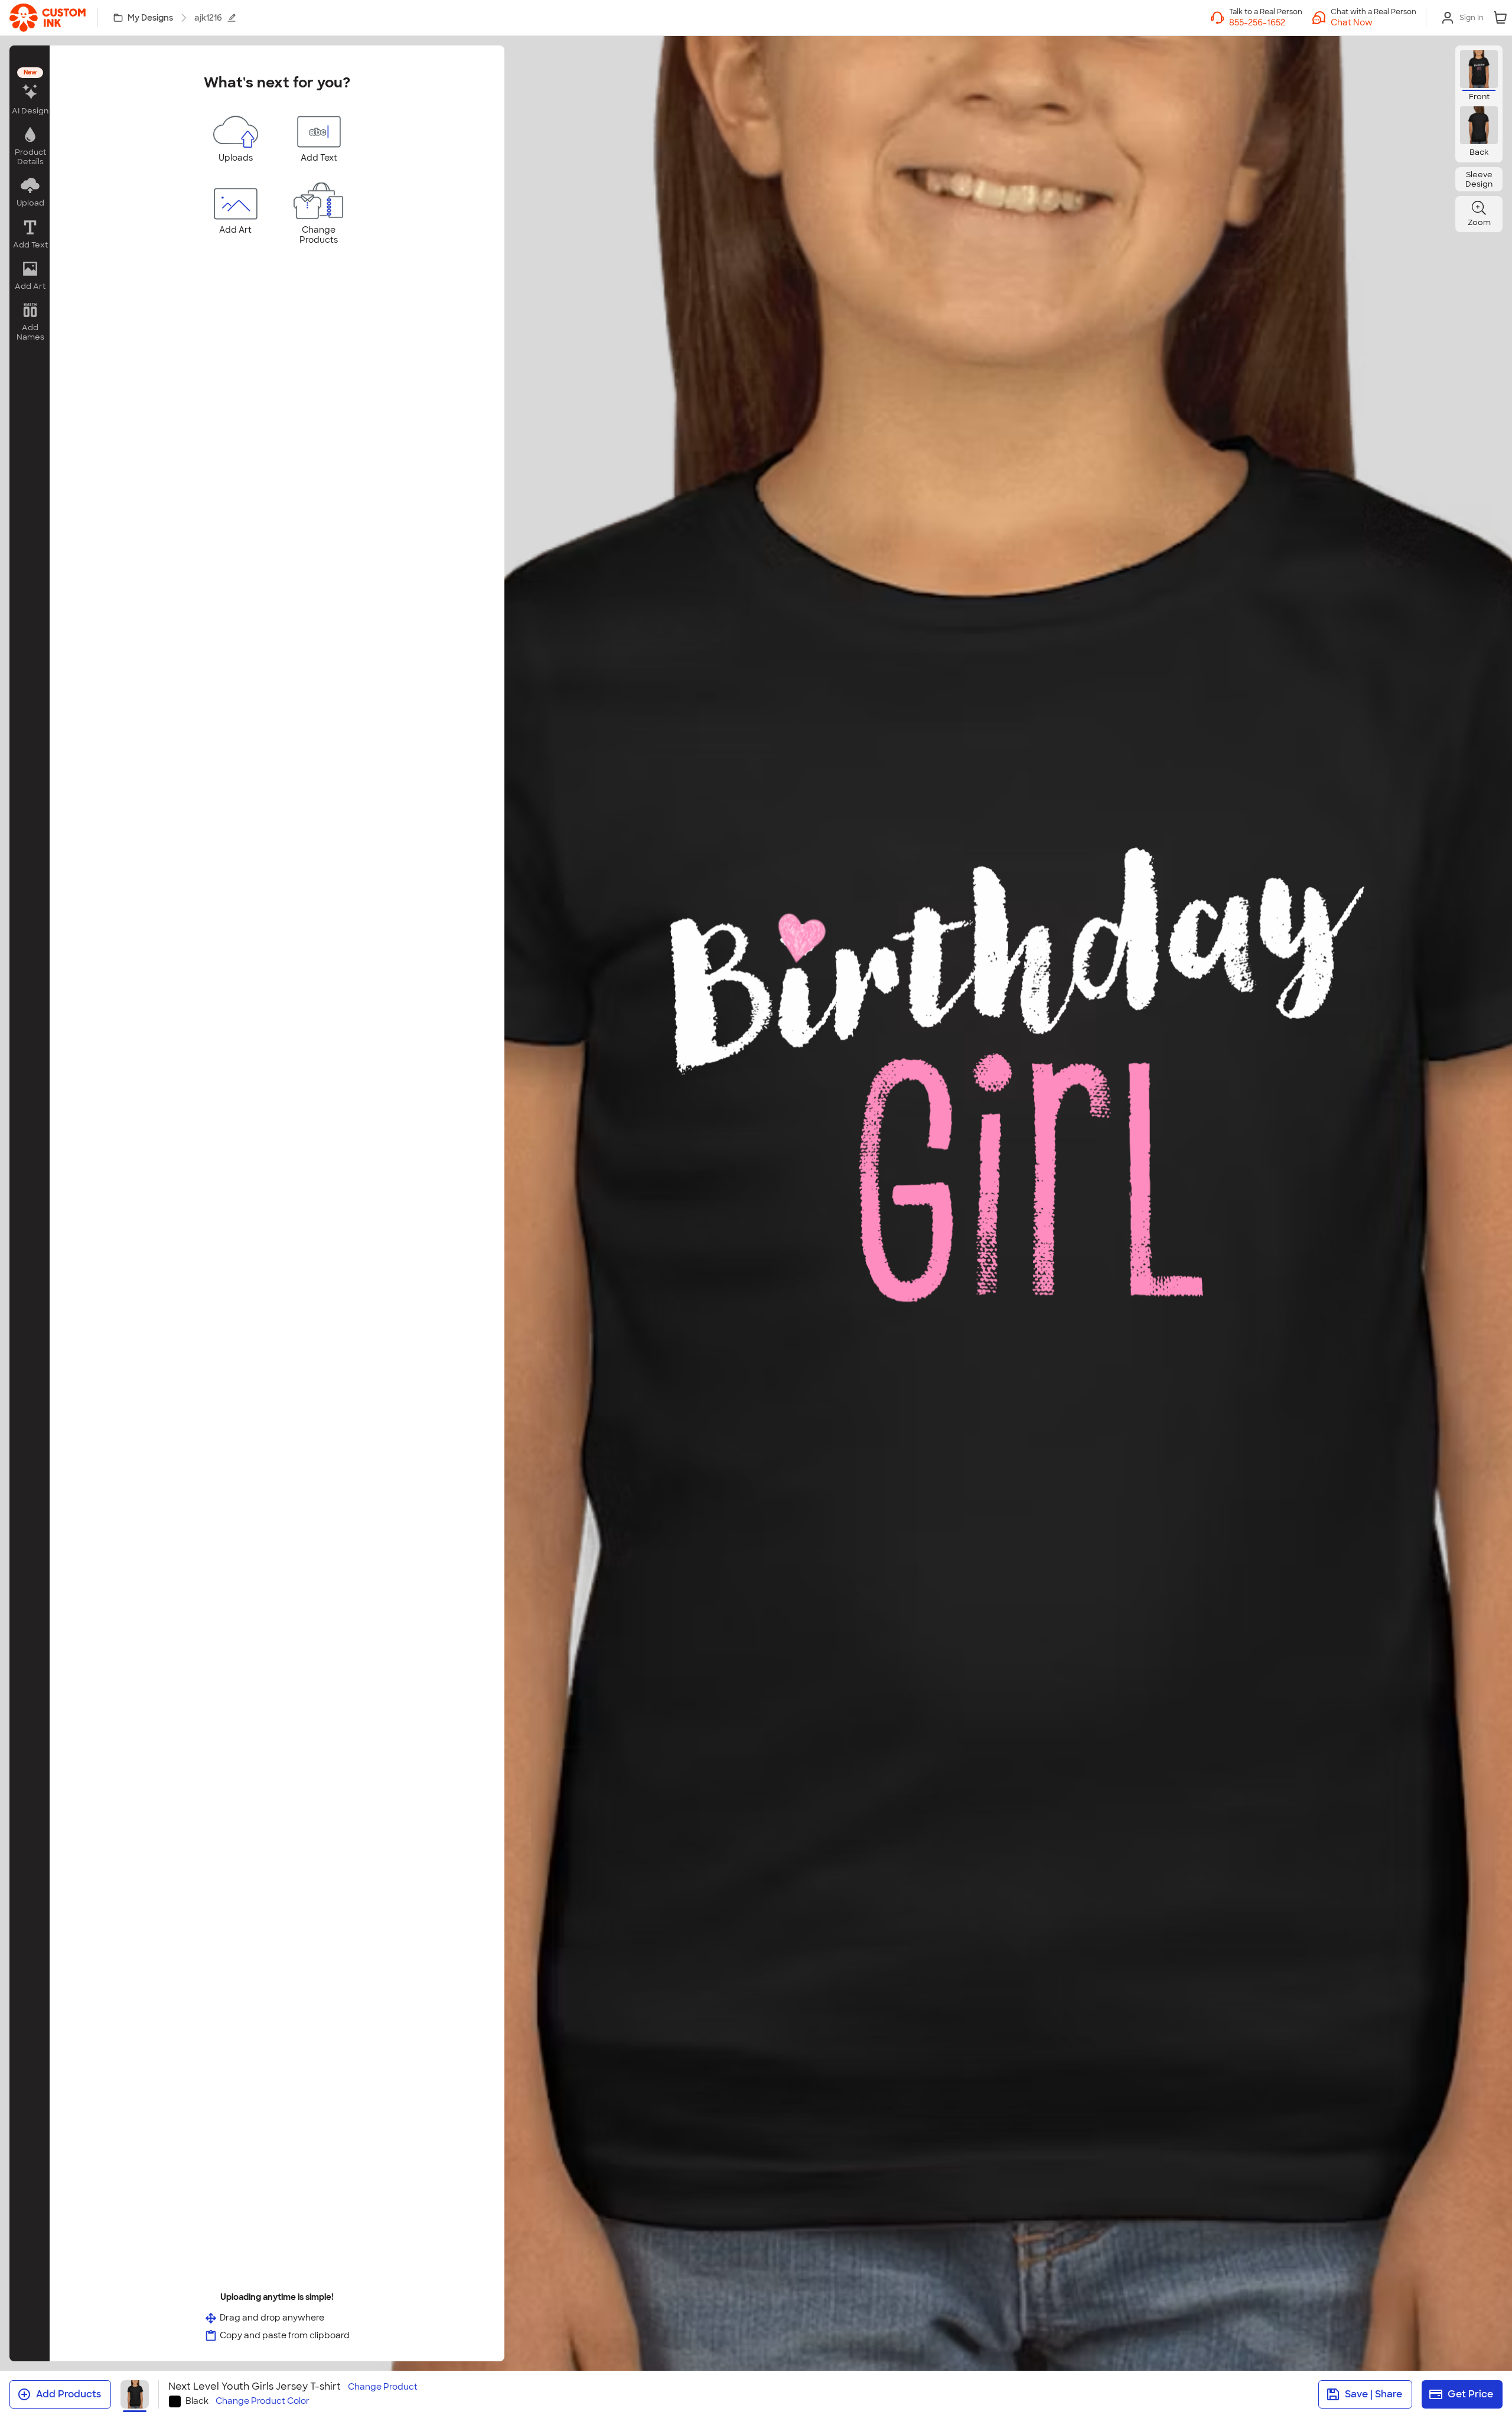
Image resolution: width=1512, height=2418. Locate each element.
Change (383, 2387)
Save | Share (1373, 2394)
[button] (1373, 22)
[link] (48, 18)
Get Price (1470, 2394)
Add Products (69, 2394)
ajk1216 (208, 18)
